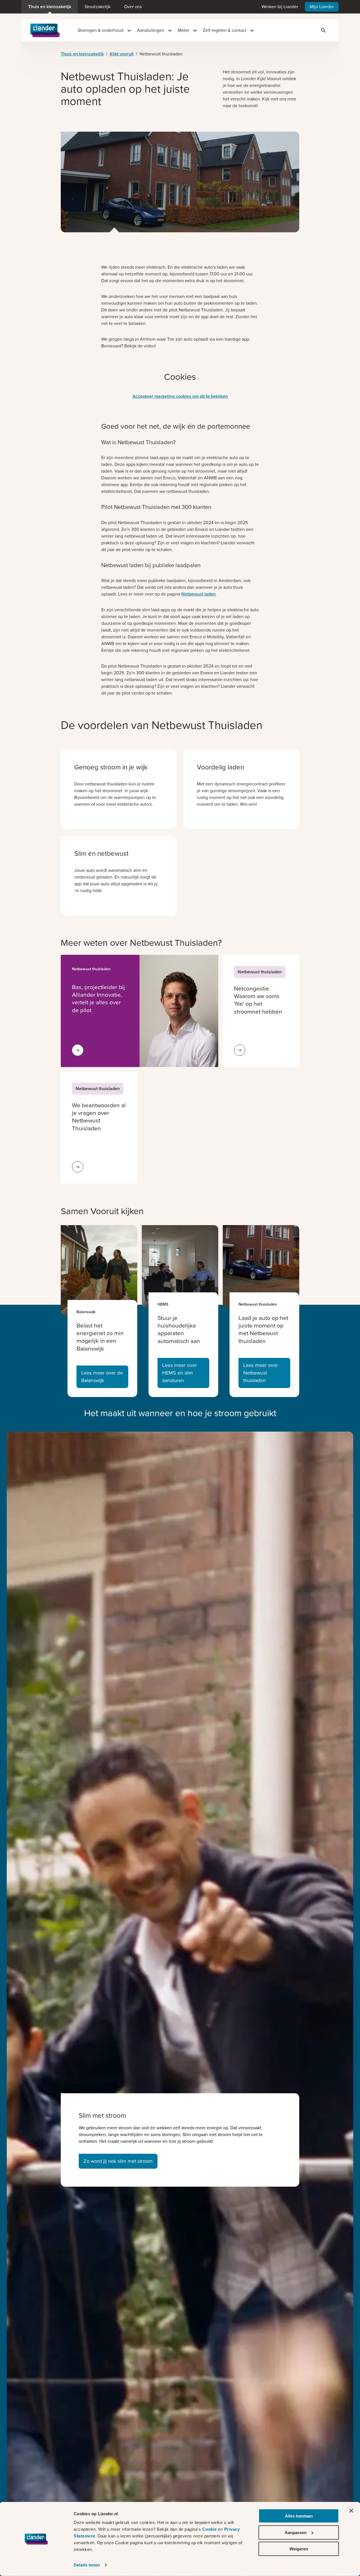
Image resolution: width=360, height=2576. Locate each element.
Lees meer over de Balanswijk (102, 1377)
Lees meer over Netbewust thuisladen (261, 1373)
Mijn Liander (322, 7)
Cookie (210, 2529)
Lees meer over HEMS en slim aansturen (180, 1373)
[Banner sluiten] (351, 2511)
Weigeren (299, 2549)
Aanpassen (296, 2532)
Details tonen (87, 2565)
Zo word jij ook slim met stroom (118, 2161)
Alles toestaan (299, 2516)
